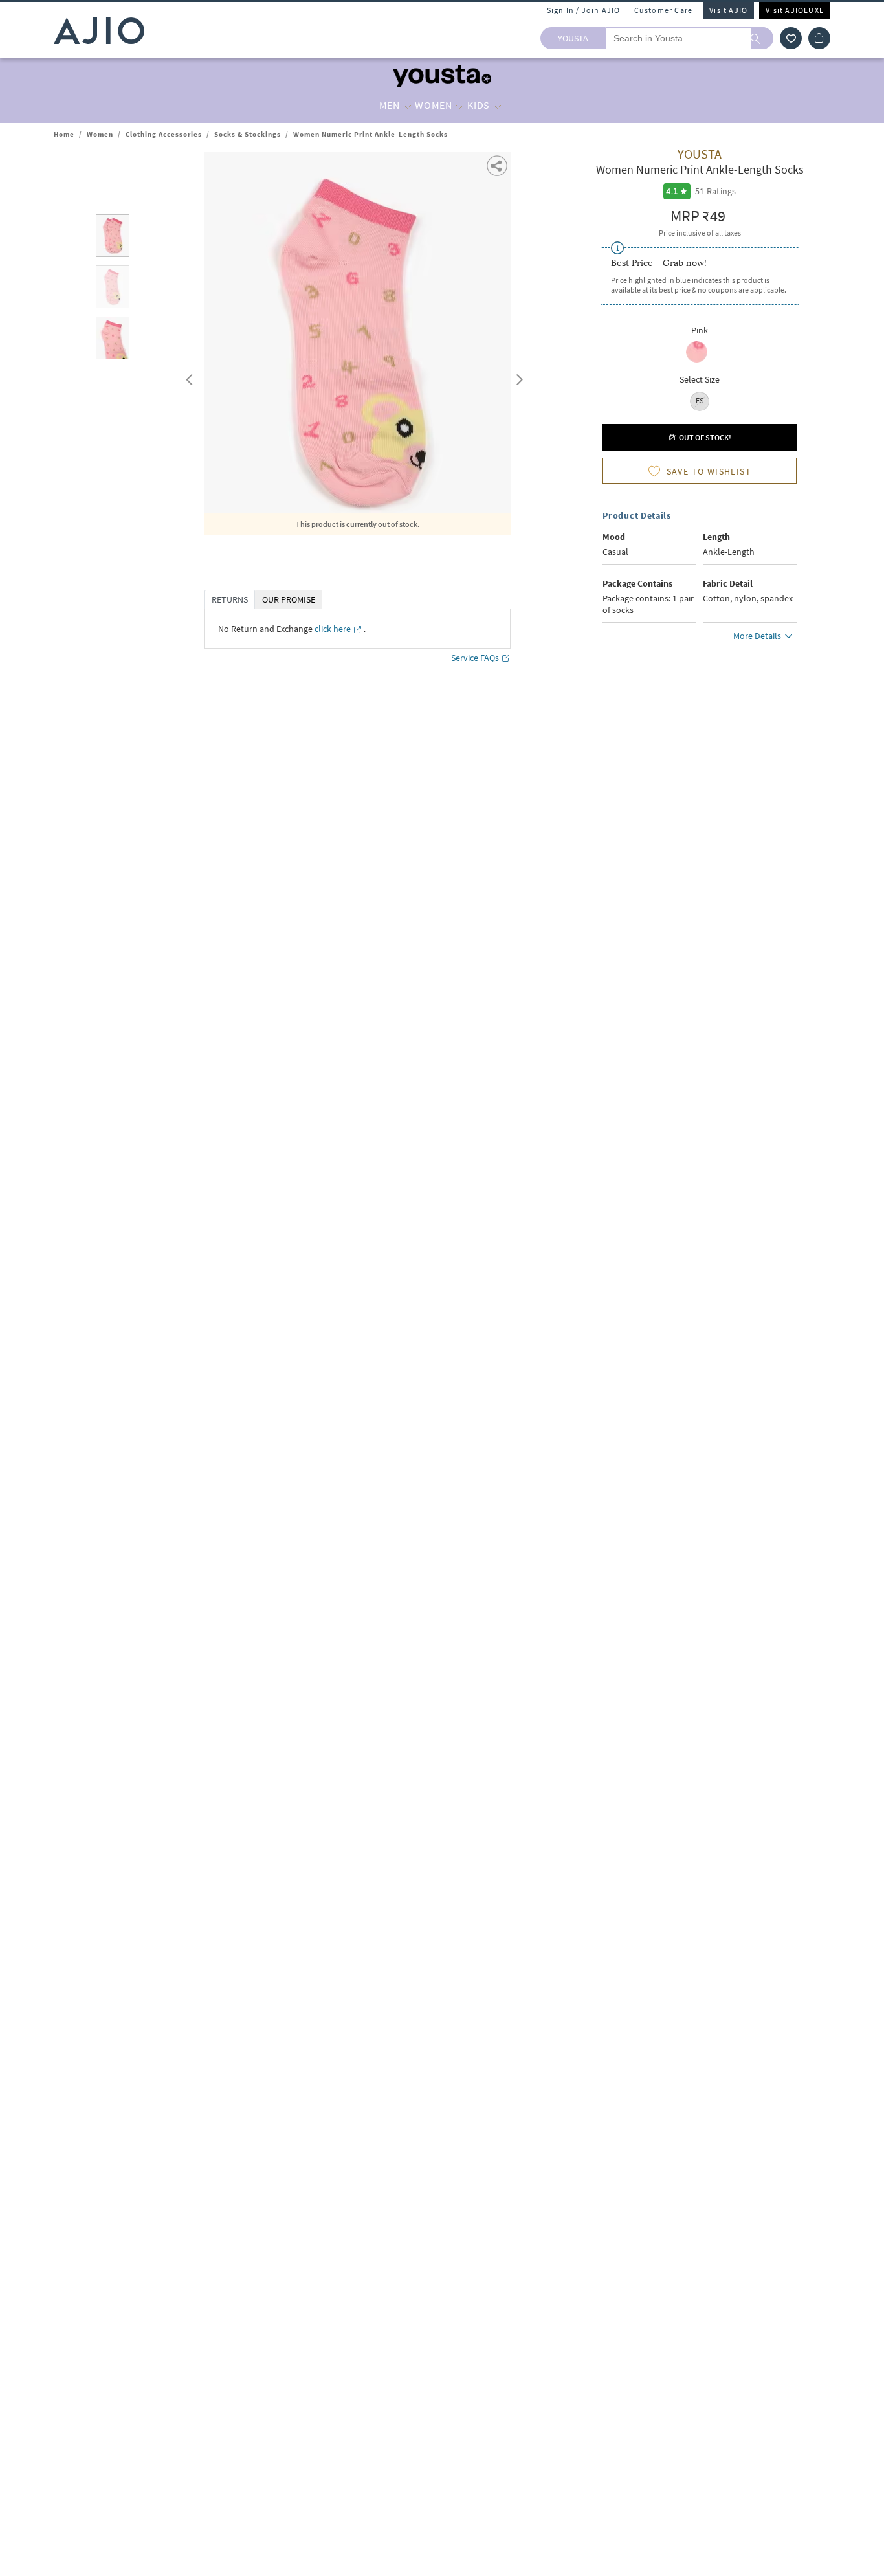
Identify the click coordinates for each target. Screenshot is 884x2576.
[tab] (113, 238)
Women (100, 134)
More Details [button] (757, 636)
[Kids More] (497, 106)
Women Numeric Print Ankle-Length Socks (370, 134)
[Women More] (460, 106)
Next (517, 377)
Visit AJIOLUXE (795, 10)
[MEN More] (407, 106)
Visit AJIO (728, 10)
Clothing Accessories (164, 134)
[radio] (697, 361)
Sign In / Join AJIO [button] (584, 10)
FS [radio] (700, 400)
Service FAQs (475, 658)
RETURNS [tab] (230, 599)
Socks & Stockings (248, 134)
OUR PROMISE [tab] (289, 599)
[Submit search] (762, 38)
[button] (791, 38)
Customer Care (664, 10)
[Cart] (819, 38)
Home (64, 134)
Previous (188, 377)
